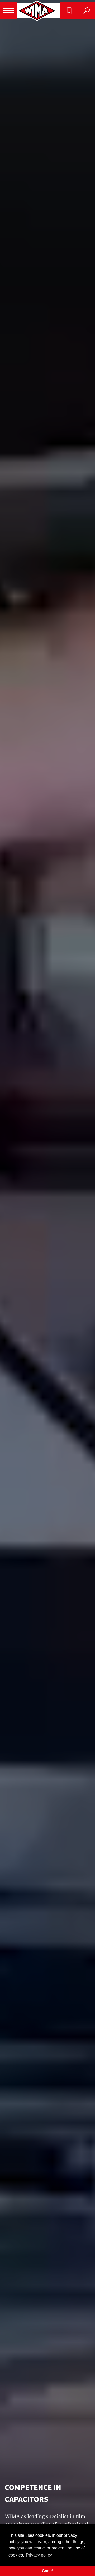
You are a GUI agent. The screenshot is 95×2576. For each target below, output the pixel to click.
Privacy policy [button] (39, 2555)
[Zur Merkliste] (69, 11)
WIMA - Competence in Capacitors (37, 11)
